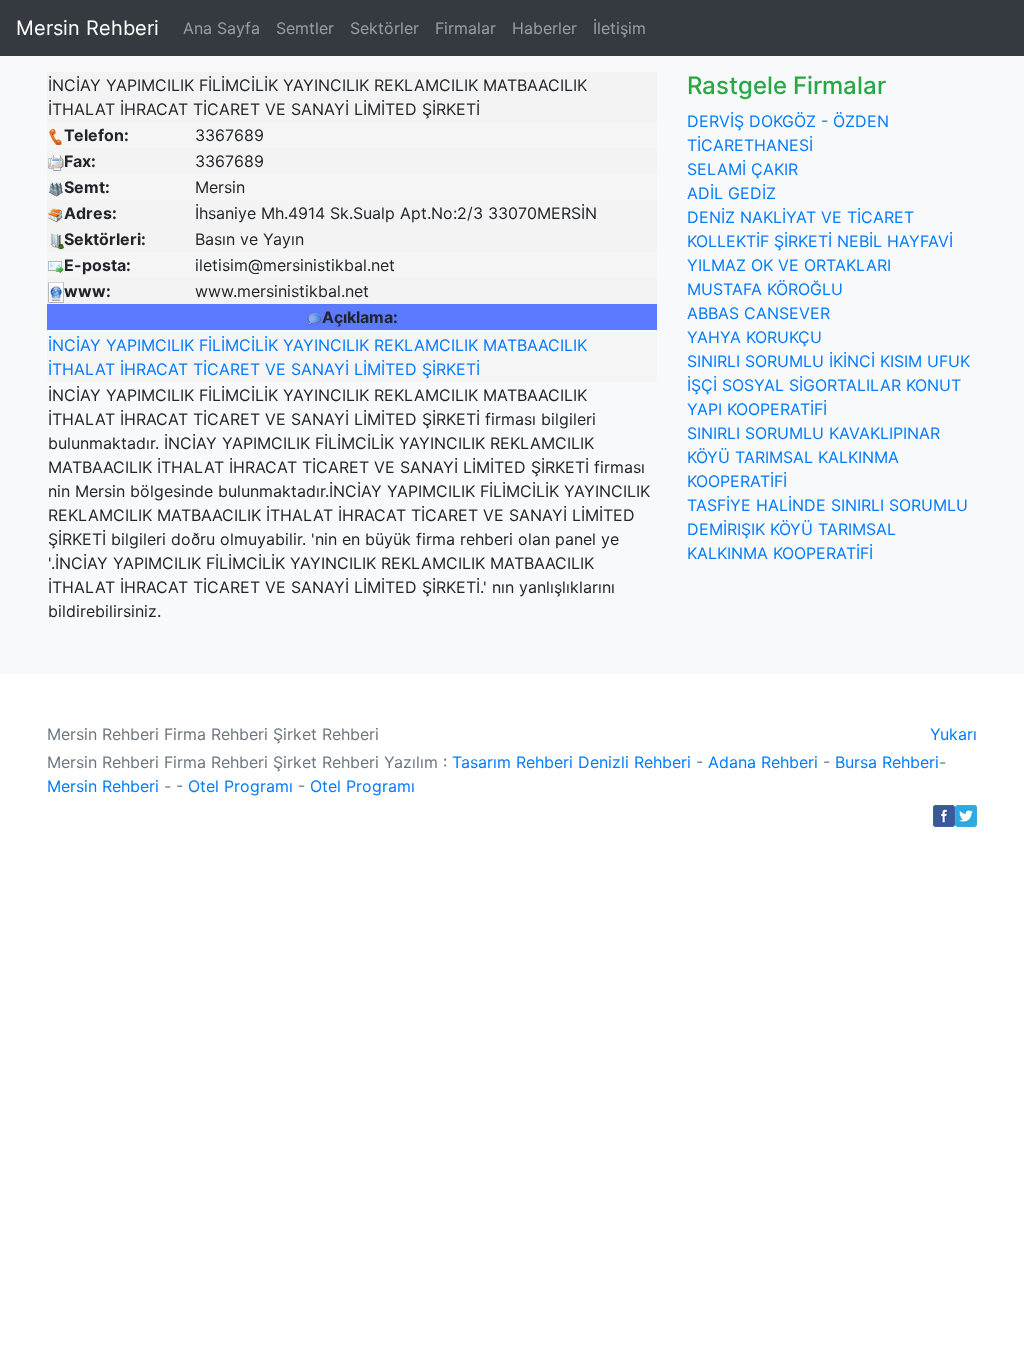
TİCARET (226, 369)
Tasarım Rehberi (512, 762)
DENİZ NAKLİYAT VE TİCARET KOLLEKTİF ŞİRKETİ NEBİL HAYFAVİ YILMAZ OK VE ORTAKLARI (820, 241)
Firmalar (465, 28)
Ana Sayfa (221, 28)
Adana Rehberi (763, 762)
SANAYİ (320, 369)
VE (275, 369)
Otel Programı (240, 786)
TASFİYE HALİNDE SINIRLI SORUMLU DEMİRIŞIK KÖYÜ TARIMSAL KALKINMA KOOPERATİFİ (827, 529)
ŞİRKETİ (451, 369)
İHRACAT (154, 369)
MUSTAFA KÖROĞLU (765, 289)
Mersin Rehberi (87, 28)
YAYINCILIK (326, 345)
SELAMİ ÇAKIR (742, 169)
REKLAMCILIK (426, 345)
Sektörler (384, 28)
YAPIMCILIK (150, 345)
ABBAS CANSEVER (758, 313)
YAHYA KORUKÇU (754, 337)
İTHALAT (81, 369)
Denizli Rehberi (634, 762)
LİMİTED (385, 369)
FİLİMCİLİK (238, 345)
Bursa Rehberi (887, 762)
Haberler (544, 28)
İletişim (619, 28)
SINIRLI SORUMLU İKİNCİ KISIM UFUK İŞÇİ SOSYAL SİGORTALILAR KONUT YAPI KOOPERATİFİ (828, 385)
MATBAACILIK (535, 345)
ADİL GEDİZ (731, 193)
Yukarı (953, 734)
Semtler (305, 28)
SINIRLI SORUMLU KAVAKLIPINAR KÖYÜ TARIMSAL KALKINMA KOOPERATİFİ (813, 457)
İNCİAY (74, 345)
